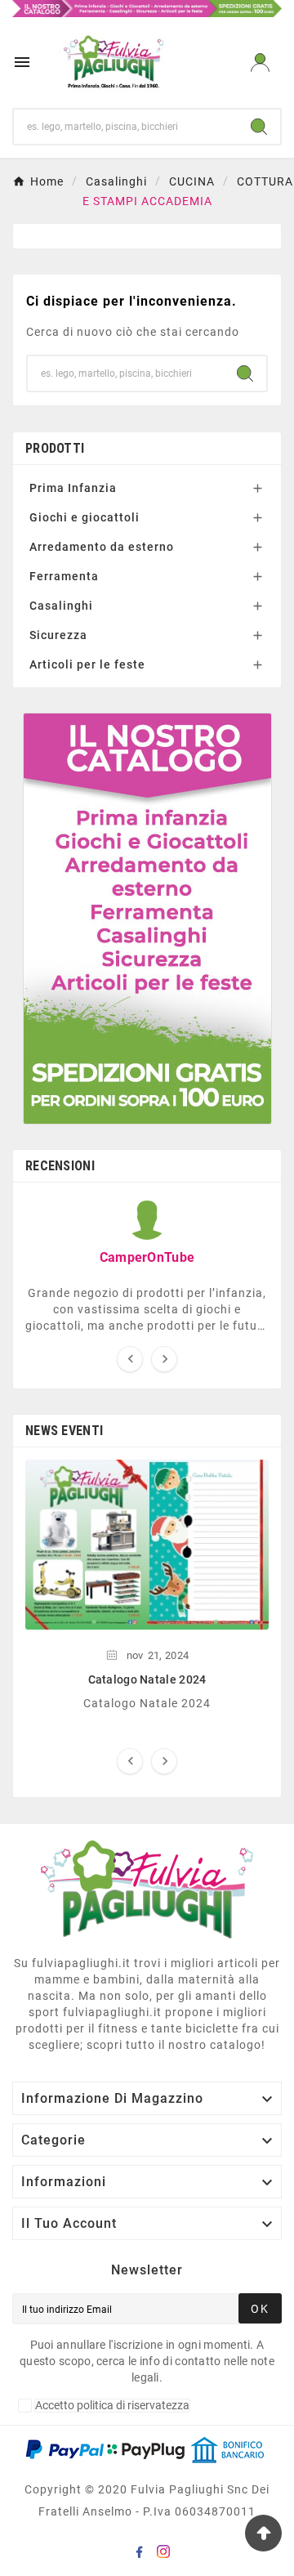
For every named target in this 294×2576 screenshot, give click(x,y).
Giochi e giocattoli (85, 517)
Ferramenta (64, 576)
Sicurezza (58, 635)
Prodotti (55, 448)
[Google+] (142, 2555)
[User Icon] (260, 63)
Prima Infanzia (73, 488)
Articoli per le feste (87, 664)
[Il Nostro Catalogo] (147, 7)
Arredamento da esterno (102, 547)
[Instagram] (167, 2555)
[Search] (259, 127)
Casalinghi (61, 606)
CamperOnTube (147, 1257)
